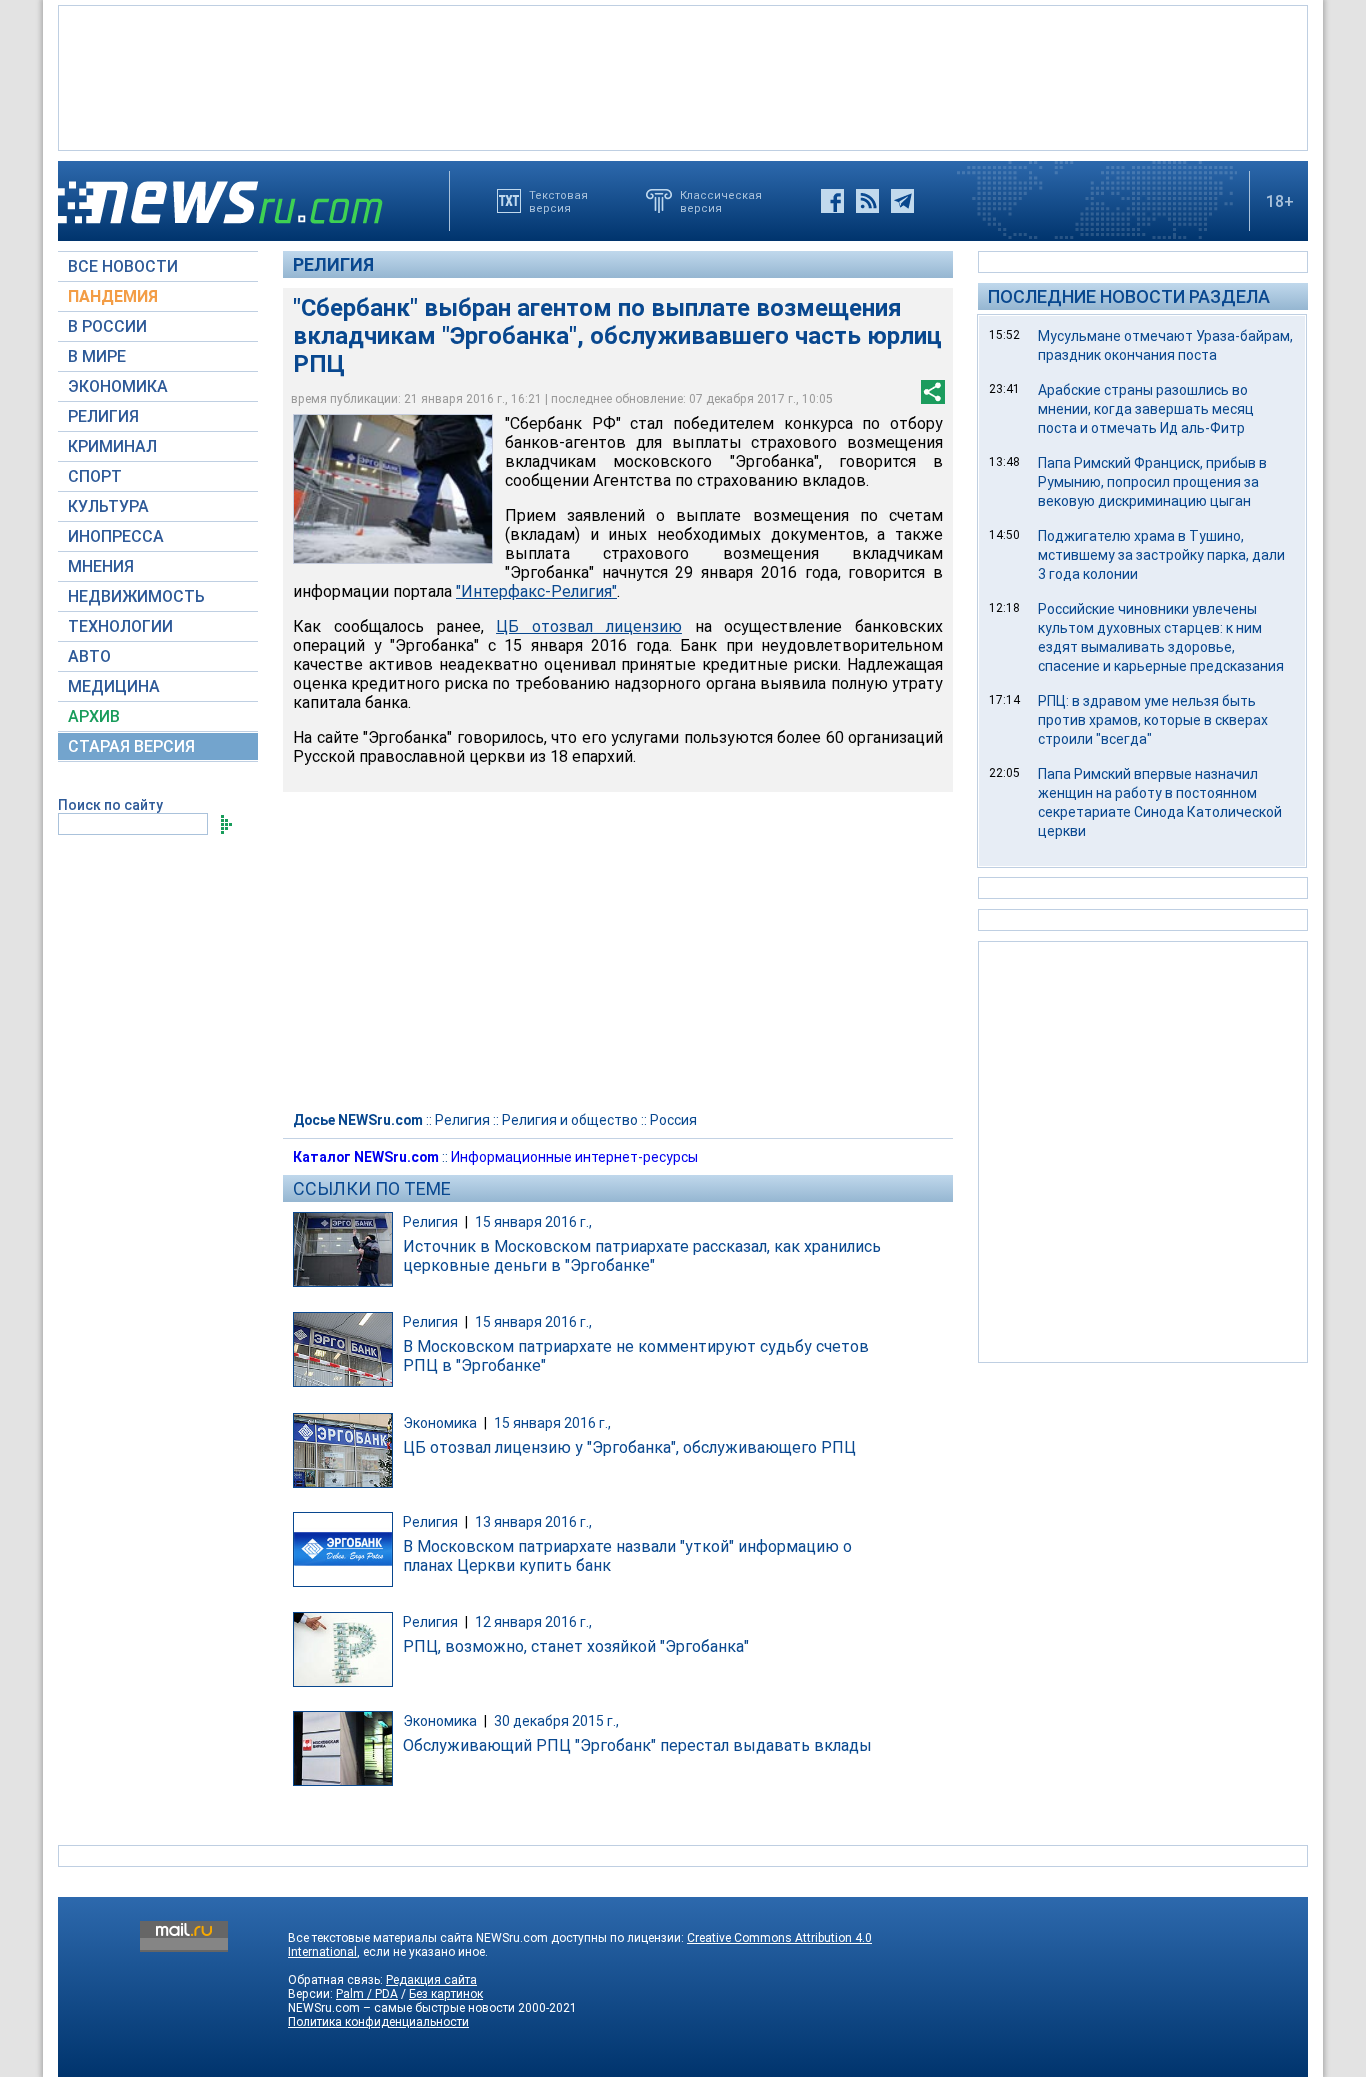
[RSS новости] (867, 201)
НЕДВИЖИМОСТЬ (136, 596)
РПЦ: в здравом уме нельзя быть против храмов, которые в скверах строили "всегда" (1153, 720)
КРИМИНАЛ (112, 446)
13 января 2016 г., (533, 1522)
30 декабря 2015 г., (556, 1721)
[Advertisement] (683, 76)
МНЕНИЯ (101, 566)
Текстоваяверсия (558, 201)
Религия (333, 264)
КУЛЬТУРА (108, 506)
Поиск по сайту (110, 805)
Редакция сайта (431, 1980)
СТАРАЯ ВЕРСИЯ (131, 746)
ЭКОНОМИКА (118, 386)
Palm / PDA (367, 1994)
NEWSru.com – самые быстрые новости (401, 2008)
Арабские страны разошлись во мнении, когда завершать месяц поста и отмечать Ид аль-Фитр (1146, 409)
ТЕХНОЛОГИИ (120, 626)
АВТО (89, 656)
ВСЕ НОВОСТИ (123, 266)
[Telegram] (902, 201)
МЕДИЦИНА (114, 686)
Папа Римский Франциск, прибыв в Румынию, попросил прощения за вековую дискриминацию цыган (1152, 482)
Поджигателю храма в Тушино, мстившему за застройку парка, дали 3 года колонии (1161, 555)
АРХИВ (94, 716)
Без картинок (446, 1994)
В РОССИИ (107, 326)
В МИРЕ (97, 356)
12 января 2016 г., (533, 1622)
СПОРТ (95, 476)
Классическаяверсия (721, 201)
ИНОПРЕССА (116, 536)
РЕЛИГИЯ (103, 416)
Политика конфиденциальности (378, 2022)
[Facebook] (832, 201)
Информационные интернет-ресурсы (574, 1157)
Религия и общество (570, 1120)
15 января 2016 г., (533, 1222)
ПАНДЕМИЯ (113, 296)
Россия (673, 1120)
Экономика (440, 1423)
